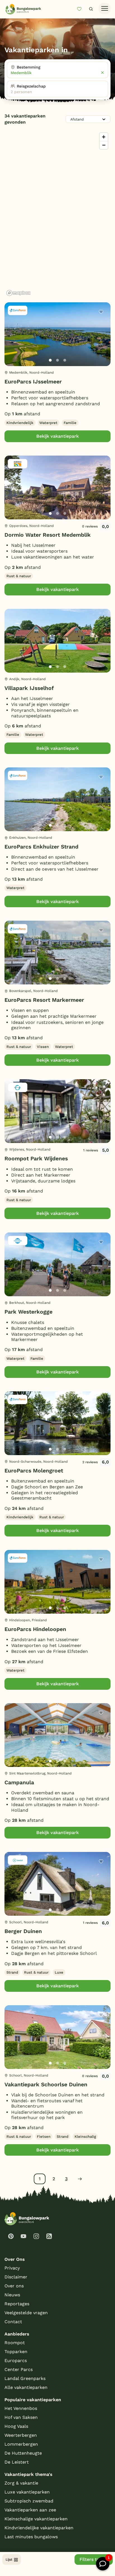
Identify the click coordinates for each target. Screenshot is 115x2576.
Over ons (14, 2286)
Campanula (19, 1782)
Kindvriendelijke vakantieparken (39, 2528)
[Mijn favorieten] (82, 9)
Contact (13, 2322)
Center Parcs (19, 2369)
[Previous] (12, 343)
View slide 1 (50, 360)
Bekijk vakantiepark (57, 436)
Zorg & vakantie (21, 2483)
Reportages (17, 2304)
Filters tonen (94, 2559)
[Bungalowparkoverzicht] (23, 9)
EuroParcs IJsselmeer (33, 382)
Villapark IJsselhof (29, 688)
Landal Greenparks (25, 2378)
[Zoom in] (104, 137)
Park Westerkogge (28, 1312)
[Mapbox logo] (18, 293)
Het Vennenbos (21, 2408)
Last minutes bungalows (31, 2537)
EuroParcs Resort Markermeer (44, 1000)
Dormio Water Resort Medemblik (48, 535)
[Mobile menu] (105, 9)
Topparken (16, 2352)
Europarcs (16, 2361)
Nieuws (12, 2295)
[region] (57, 214)
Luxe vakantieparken (27, 2492)
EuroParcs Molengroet (34, 1471)
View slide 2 (57, 360)
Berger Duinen (23, 1931)
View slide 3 (65, 360)
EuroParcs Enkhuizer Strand (41, 847)
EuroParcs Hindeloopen (35, 1629)
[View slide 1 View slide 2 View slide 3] (57, 334)
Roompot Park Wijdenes (36, 1159)
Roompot (15, 2343)
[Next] (102, 343)
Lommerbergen (21, 2444)
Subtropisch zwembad (29, 2501)
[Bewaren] (101, 312)
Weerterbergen (21, 2435)
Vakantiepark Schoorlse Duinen (46, 2084)
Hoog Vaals (16, 2426)
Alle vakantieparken (26, 2387)
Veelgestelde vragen (26, 2313)
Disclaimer (16, 2277)
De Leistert (17, 2462)
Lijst (9, 2559)
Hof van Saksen (21, 2417)
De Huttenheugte (23, 2453)
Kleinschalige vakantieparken (36, 2519)
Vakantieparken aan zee (30, 2510)
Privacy (12, 2268)
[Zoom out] (104, 145)
